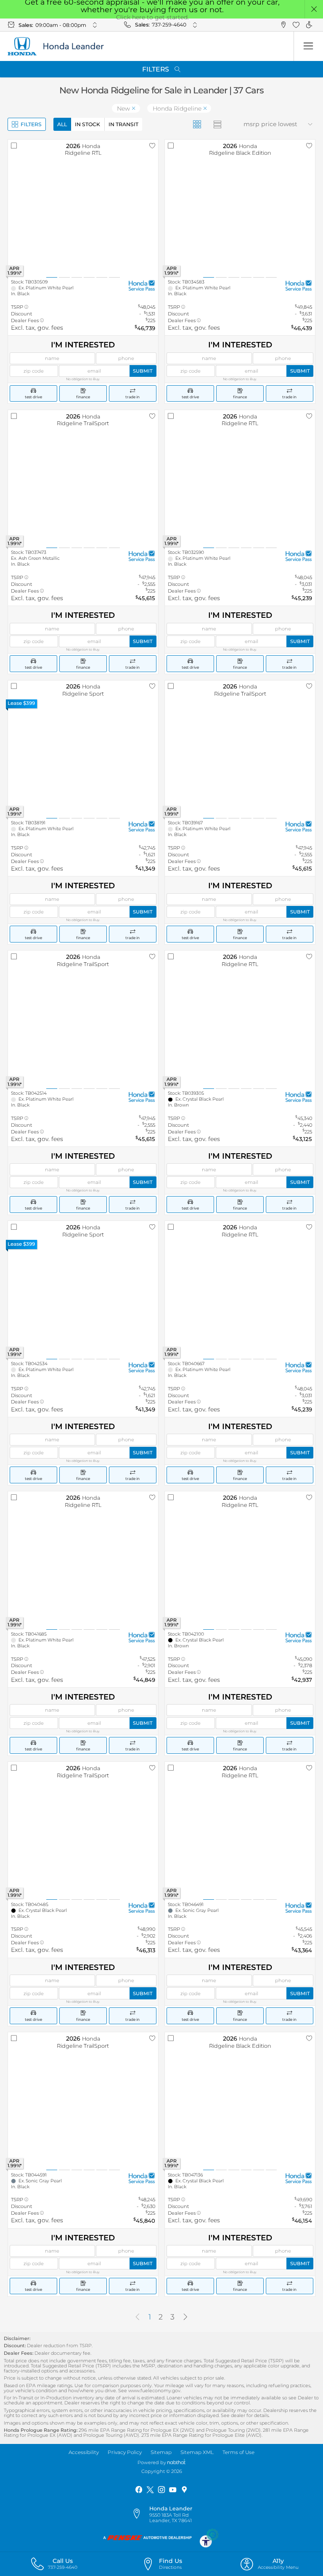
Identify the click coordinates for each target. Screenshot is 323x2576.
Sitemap (161, 2452)
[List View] (218, 124)
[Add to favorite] (152, 146)
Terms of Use (238, 2452)
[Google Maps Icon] (184, 2490)
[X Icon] (150, 2490)
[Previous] (138, 2317)
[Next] (185, 2317)
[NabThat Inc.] (176, 2462)
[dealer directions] (140, 2514)
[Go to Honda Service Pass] (142, 285)
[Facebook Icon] (139, 2490)
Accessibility (84, 2452)
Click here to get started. (152, 17)
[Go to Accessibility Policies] (209, 2538)
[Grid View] (197, 124)
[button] (314, 9)
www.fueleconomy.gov (154, 2391)
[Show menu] (308, 46)
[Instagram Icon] (161, 2490)
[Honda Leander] (61, 46)
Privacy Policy (125, 2452)
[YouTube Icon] (173, 2490)
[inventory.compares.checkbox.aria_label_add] (14, 146)
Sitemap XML (197, 2452)
